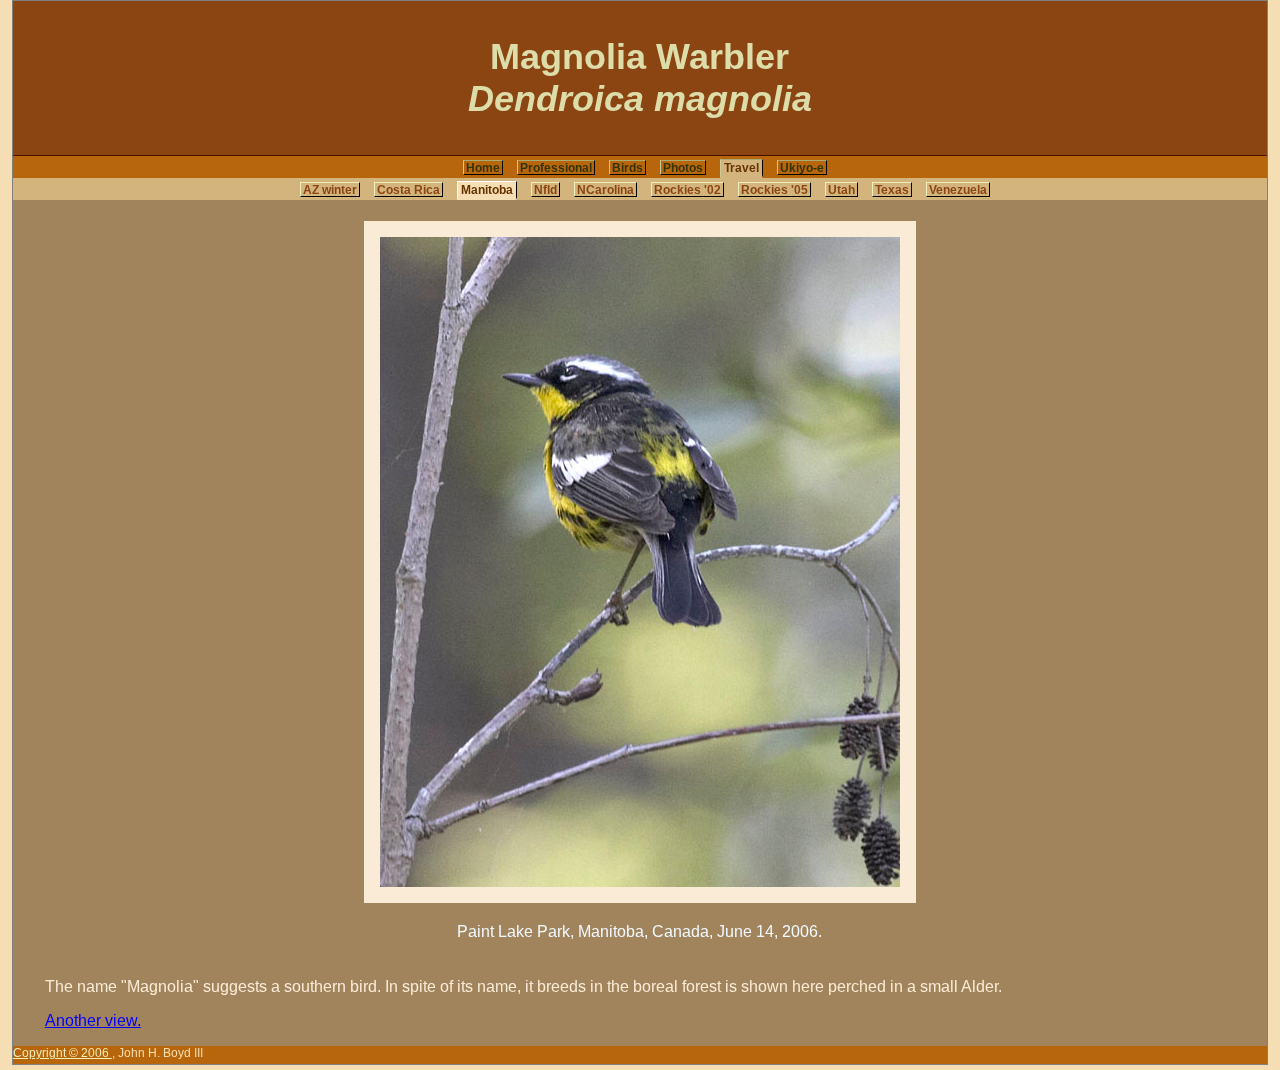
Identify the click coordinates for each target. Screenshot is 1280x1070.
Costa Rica (408, 189)
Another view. (93, 1020)
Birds (627, 167)
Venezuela (958, 189)
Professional (556, 167)
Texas (892, 189)
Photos (683, 167)
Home (483, 167)
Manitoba (487, 189)
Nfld (545, 189)
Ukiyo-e (802, 167)
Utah (841, 189)
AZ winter (330, 189)
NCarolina (605, 189)
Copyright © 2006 (62, 1053)
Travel (741, 167)
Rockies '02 (687, 189)
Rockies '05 (774, 189)
